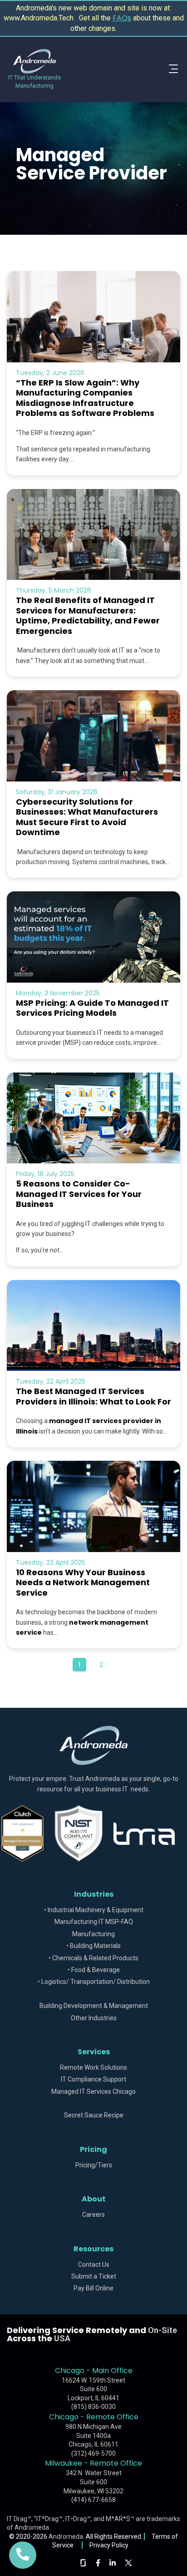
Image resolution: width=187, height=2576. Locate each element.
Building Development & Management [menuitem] (94, 2006)
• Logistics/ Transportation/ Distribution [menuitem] (94, 1982)
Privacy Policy (109, 2545)
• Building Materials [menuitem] (93, 1946)
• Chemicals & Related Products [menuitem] (93, 1958)
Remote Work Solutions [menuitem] (93, 2068)
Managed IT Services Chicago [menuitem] (93, 2092)
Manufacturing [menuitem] (93, 1934)
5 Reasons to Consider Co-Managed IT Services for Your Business (79, 1194)
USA (62, 2338)
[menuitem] (93, 1994)
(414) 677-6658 (93, 2500)
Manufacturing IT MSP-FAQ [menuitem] (94, 1922)
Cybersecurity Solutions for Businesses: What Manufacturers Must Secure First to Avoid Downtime (87, 817)
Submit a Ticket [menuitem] (94, 2277)
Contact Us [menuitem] (94, 2265)
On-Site (162, 2330)
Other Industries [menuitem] (94, 2018)
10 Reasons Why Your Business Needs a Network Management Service (83, 1582)
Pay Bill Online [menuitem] (93, 2288)
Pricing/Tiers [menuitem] (94, 2165)
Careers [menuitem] (93, 2215)
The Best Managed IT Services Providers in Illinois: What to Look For (93, 1396)
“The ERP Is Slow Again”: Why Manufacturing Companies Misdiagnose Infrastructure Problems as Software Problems (85, 398)
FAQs (122, 18)
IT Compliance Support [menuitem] (93, 2079)
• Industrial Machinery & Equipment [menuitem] (94, 1910)
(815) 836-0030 (93, 2407)
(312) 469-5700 (93, 2453)
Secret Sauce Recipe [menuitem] (94, 2115)
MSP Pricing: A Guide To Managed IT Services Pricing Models (92, 1008)
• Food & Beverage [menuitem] (94, 1970)
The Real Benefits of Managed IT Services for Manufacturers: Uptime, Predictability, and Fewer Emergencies (88, 616)
